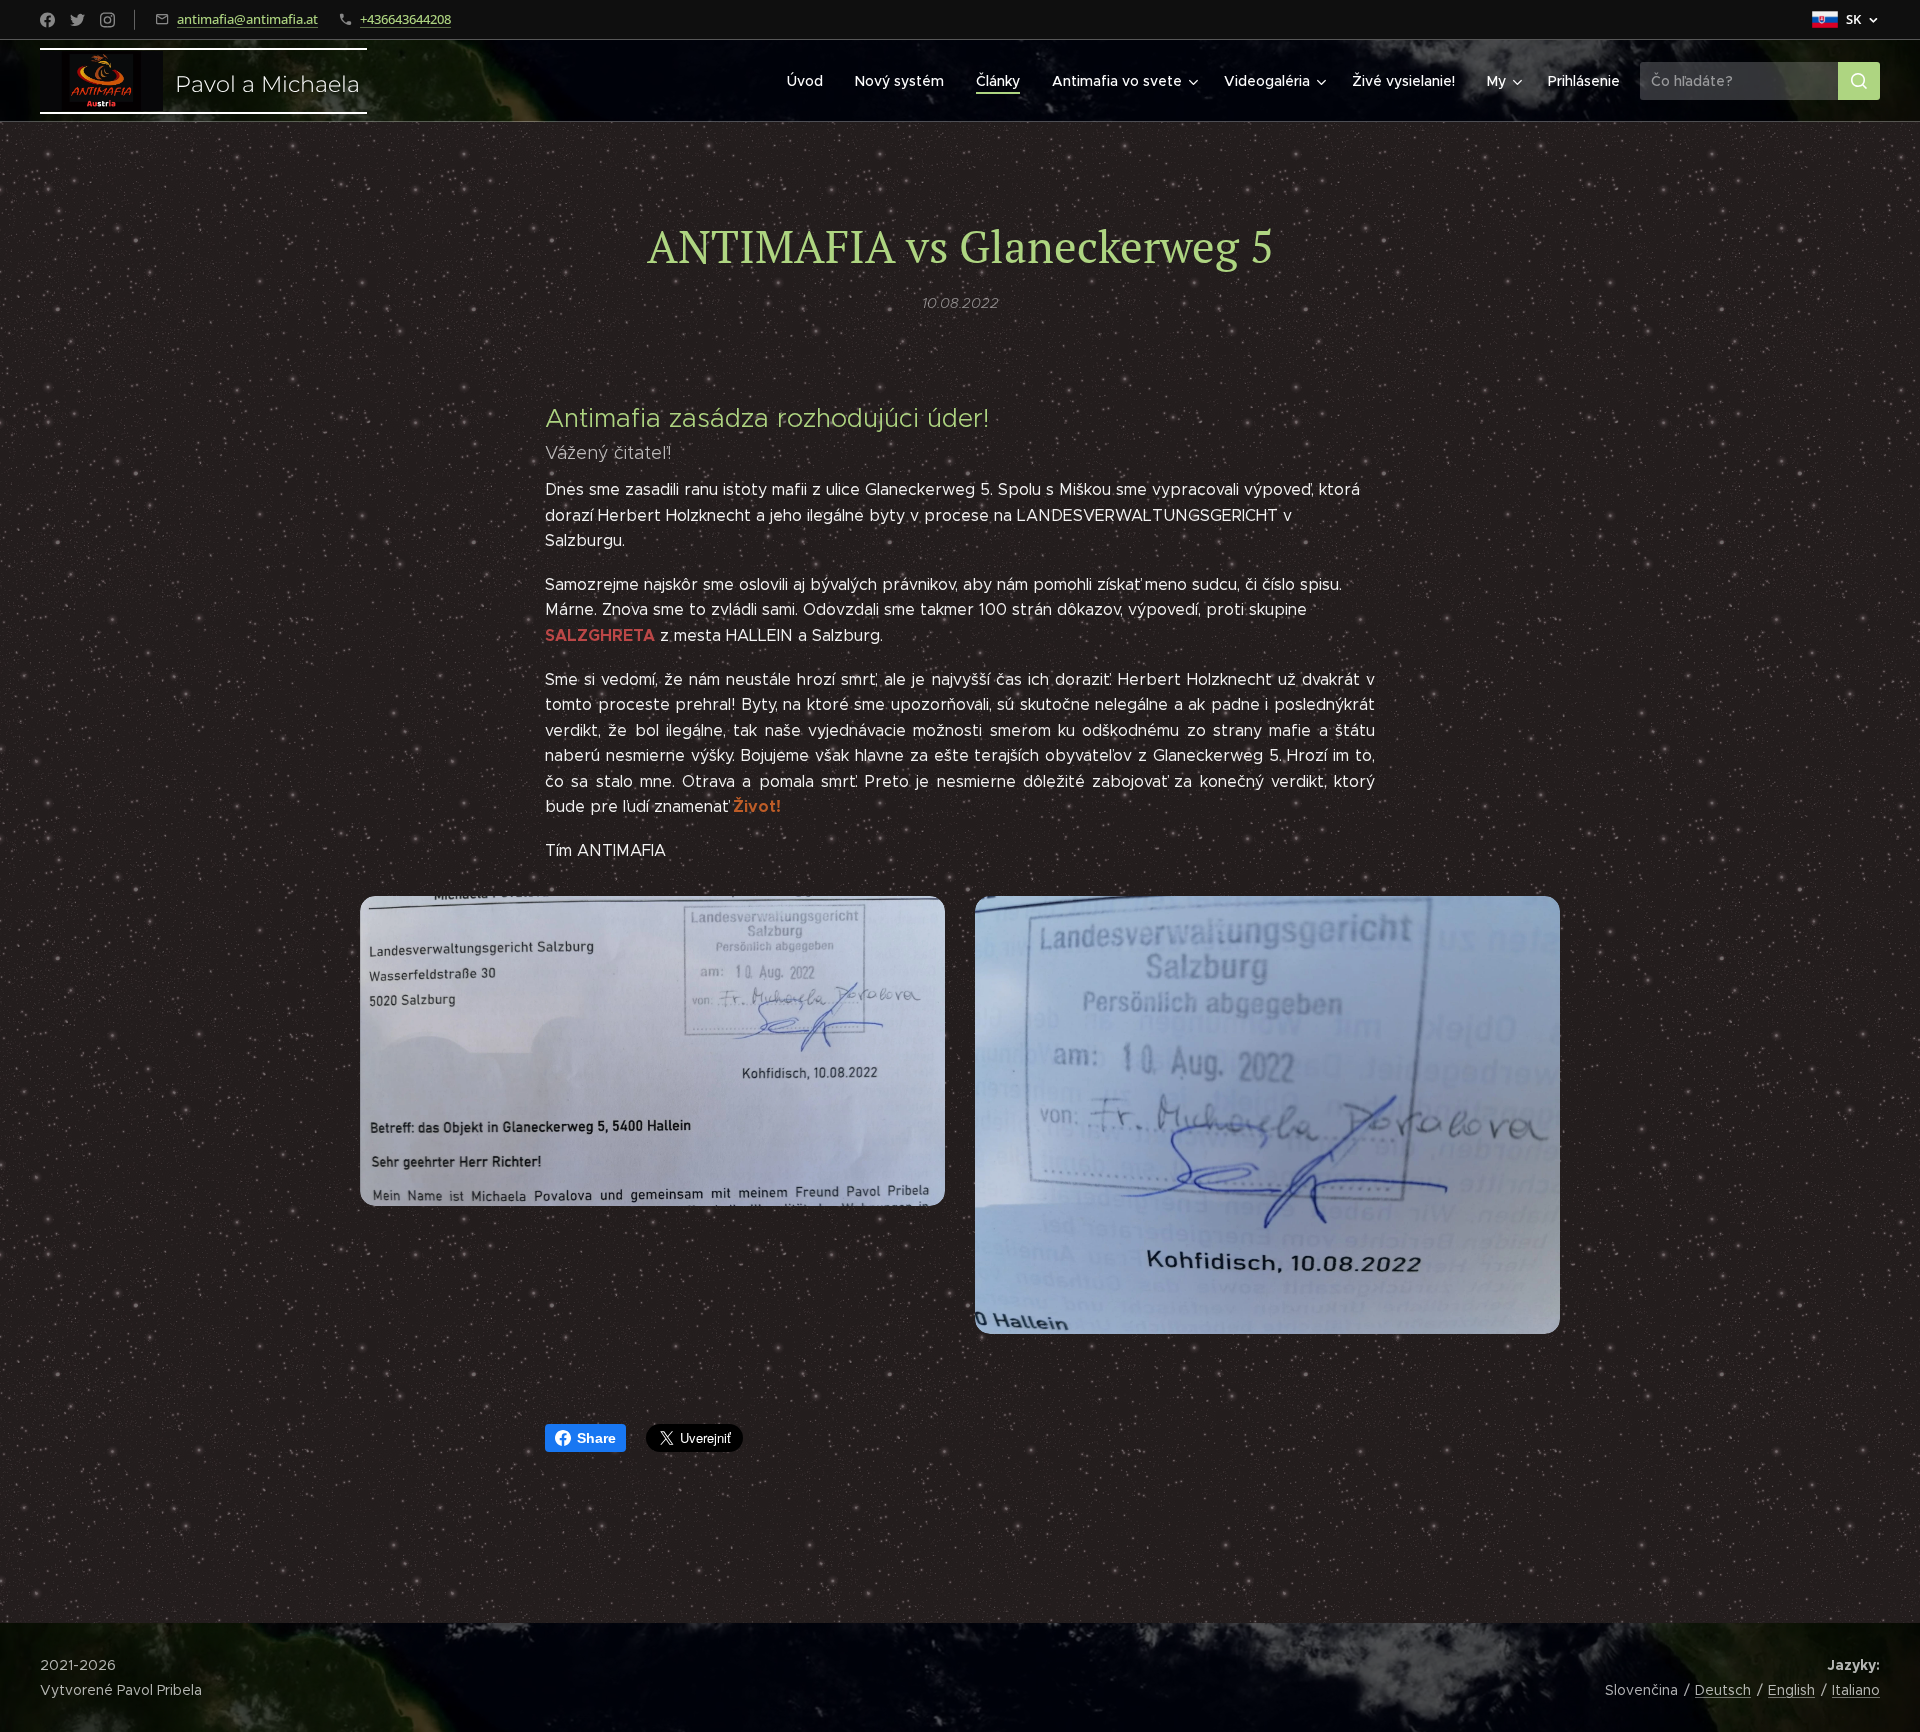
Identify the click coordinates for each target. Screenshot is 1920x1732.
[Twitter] (77, 20)
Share (596, 1438)
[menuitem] (810, 81)
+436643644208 (405, 19)
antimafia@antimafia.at (247, 19)
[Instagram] (107, 20)
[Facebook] (47, 20)
